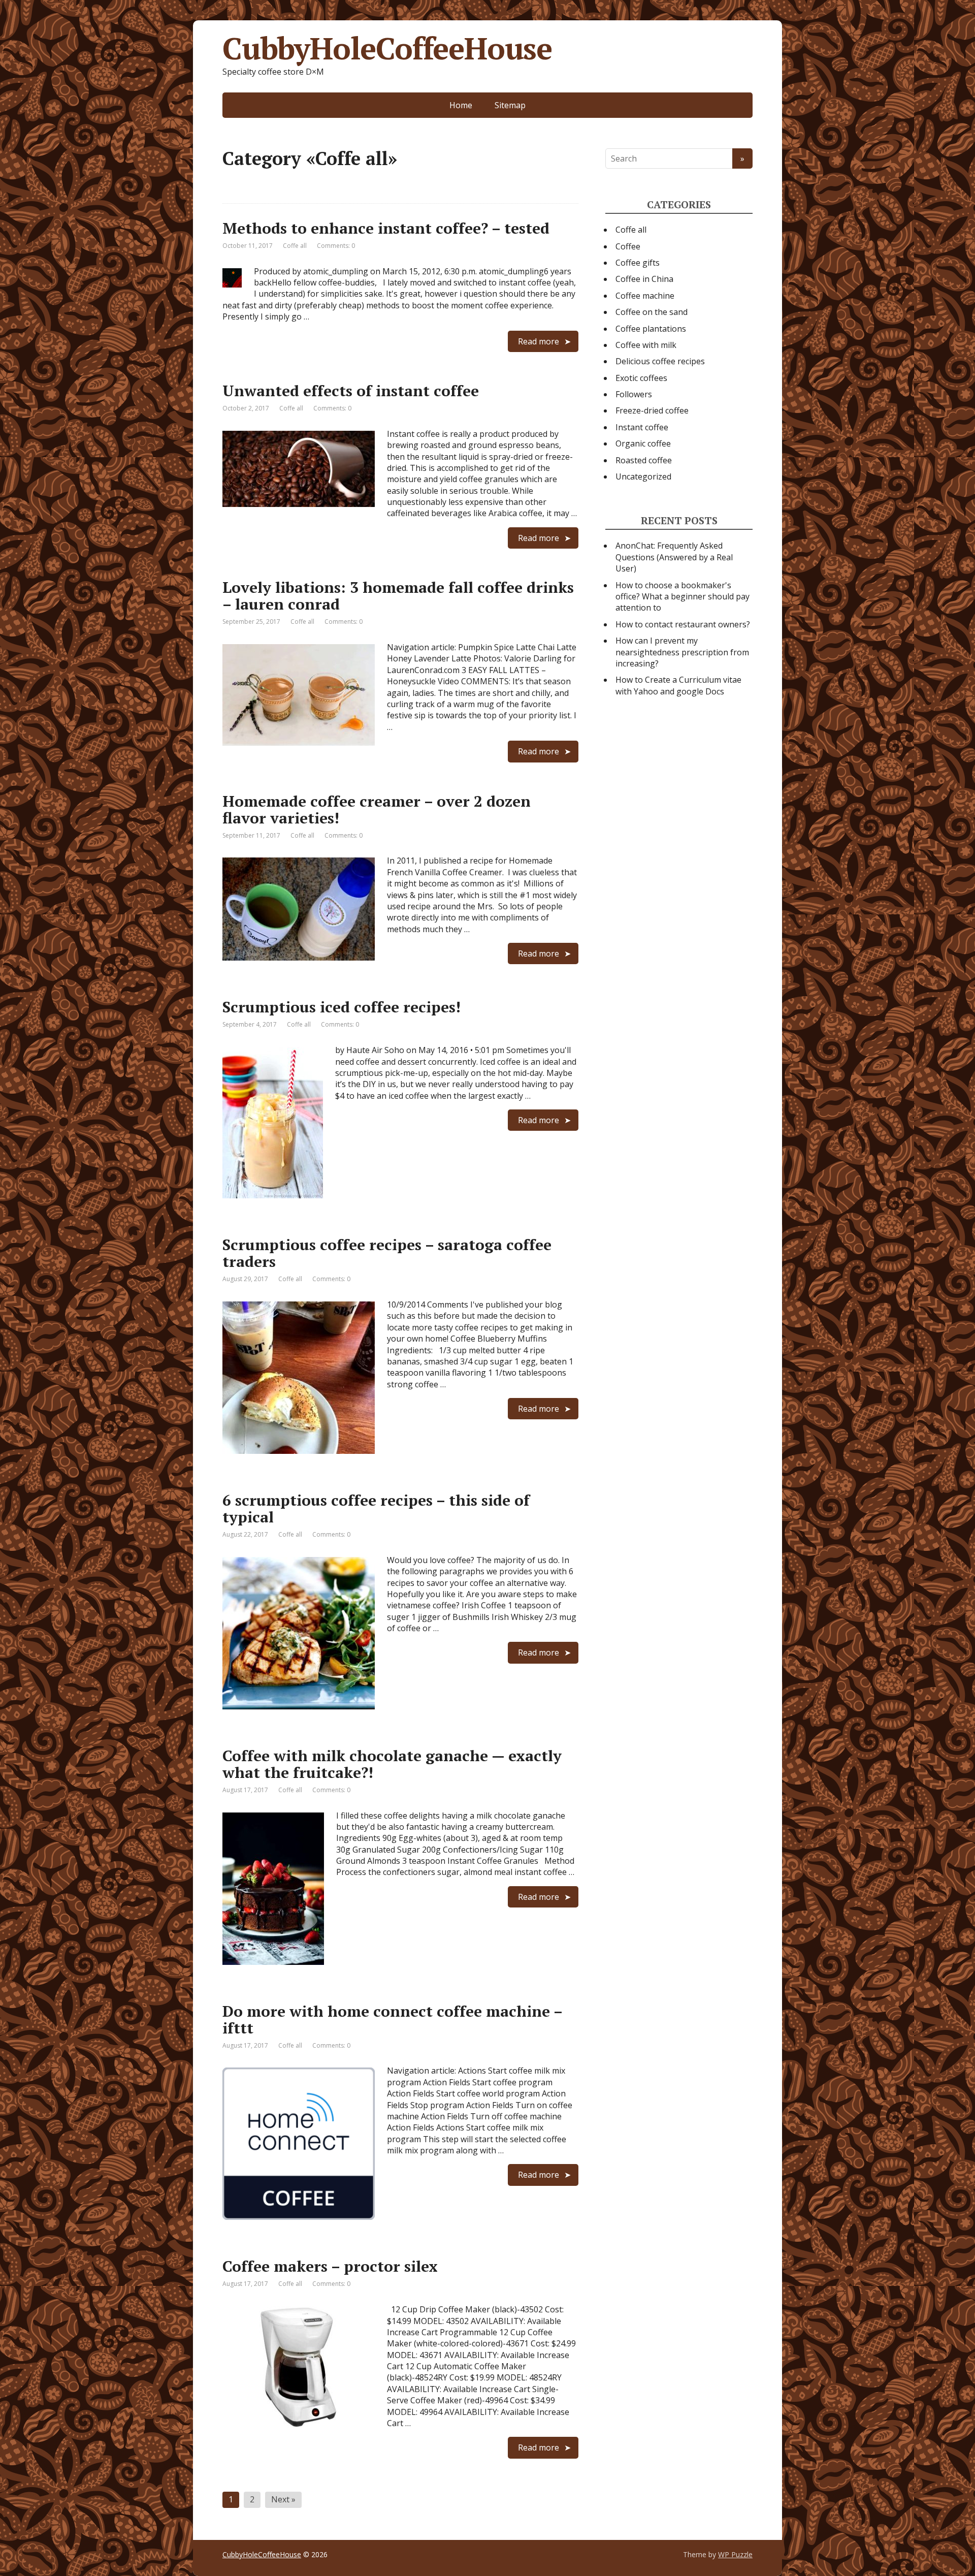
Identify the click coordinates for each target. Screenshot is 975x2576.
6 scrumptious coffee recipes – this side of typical (376, 1508)
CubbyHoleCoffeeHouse (387, 48)
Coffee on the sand (652, 312)
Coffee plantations (651, 329)
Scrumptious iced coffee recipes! (342, 1007)
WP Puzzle (735, 2554)
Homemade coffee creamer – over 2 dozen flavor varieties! (377, 809)
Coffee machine (645, 296)
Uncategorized (643, 476)
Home (461, 105)
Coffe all (295, 246)
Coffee (628, 246)
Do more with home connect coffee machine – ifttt (392, 2020)
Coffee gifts (638, 263)
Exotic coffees (641, 378)
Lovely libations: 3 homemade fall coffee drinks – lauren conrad (398, 596)
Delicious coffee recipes (660, 361)
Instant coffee (642, 427)
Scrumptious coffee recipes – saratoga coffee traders (387, 1253)
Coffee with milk (646, 345)
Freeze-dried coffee (652, 410)
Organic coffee (643, 443)
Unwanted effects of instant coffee (351, 391)
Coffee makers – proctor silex (330, 2266)
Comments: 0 (336, 246)
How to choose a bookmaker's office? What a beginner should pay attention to (682, 597)
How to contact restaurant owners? (683, 624)
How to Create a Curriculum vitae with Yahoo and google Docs (678, 685)
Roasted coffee (644, 460)
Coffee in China (644, 279)
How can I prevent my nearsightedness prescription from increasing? (682, 652)
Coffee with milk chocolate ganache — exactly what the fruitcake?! (392, 1764)
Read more (539, 341)
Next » (283, 2499)
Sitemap (510, 105)
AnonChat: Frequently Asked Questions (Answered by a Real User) (674, 557)
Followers (634, 394)
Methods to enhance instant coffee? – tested (386, 228)
